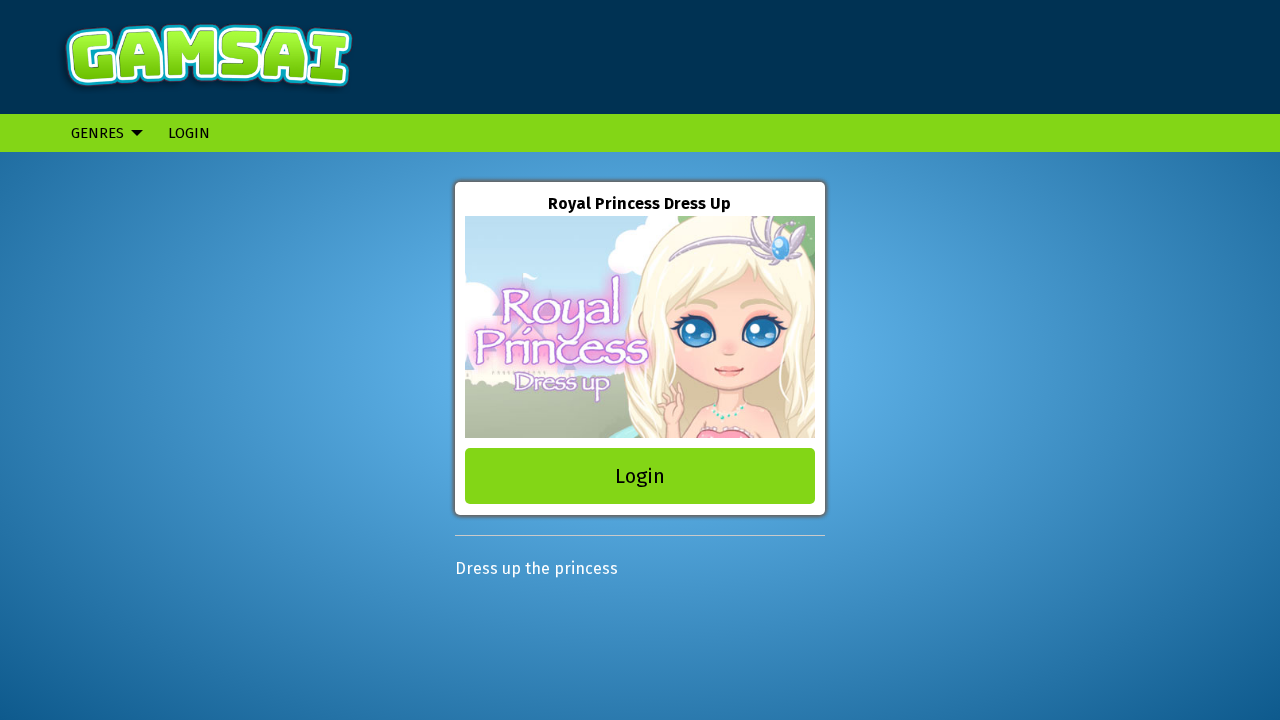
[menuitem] (101, 132)
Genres (97, 133)
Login (189, 133)
